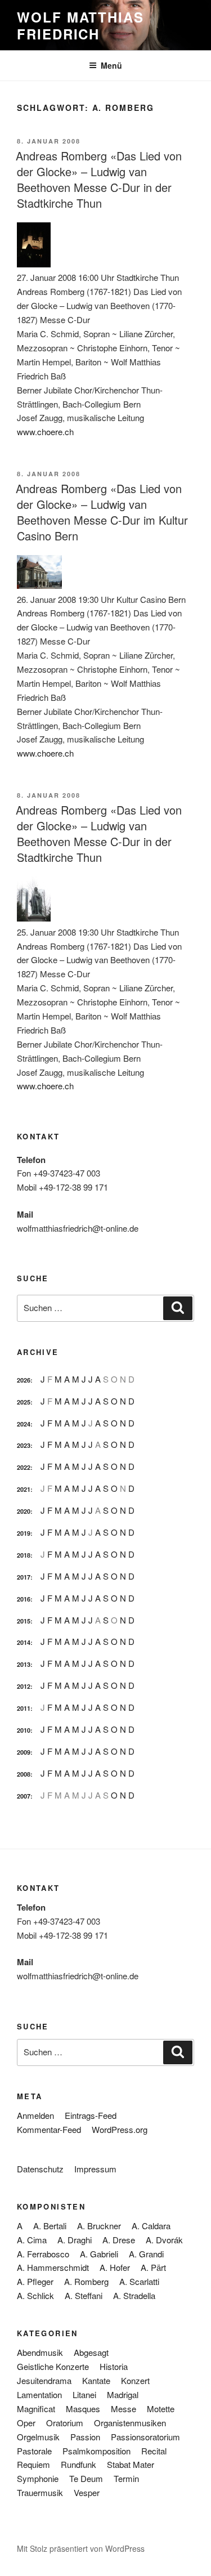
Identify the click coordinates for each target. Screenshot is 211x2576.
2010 (24, 1730)
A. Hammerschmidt (53, 2267)
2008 (24, 1774)
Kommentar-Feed (49, 2129)
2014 (24, 1642)
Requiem (33, 2464)
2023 (24, 1445)
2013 (24, 1664)
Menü (111, 65)
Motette (161, 2409)
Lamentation (39, 2394)
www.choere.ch (45, 431)
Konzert (135, 2380)
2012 (24, 1686)
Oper (26, 2423)
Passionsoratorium (145, 2437)
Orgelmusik (38, 2437)
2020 (24, 1511)
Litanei (84, 2394)
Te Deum (86, 2478)
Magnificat (36, 2409)
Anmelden (35, 2115)
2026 (24, 1380)
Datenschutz (40, 2169)
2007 (24, 1796)
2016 (24, 1599)
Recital (154, 2451)
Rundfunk (78, 2464)
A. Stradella (134, 2295)
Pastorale (34, 2451)
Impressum (95, 2169)
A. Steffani (84, 2295)
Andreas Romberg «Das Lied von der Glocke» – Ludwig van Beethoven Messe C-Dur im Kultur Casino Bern (102, 512)
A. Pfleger (35, 2281)
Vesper (87, 2492)
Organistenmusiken (130, 2423)
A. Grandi (146, 2254)
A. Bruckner (99, 2226)
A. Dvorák (164, 2240)
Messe (124, 2409)
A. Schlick (35, 2295)
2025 (24, 1402)
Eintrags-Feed (91, 2115)
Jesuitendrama (44, 2380)
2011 (24, 1708)
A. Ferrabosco (43, 2254)
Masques (83, 2409)
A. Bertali (50, 2226)
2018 (24, 1555)
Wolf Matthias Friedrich (80, 25)
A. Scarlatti (139, 2281)
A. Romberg (86, 2281)
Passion (85, 2437)
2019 (24, 1533)
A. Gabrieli (99, 2254)
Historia (114, 2366)
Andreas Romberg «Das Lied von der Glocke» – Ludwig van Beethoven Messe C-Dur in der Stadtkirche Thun (99, 179)
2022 (24, 1467)
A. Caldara (151, 2226)
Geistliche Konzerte (53, 2366)
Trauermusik (40, 2492)
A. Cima (32, 2240)
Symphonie (38, 2478)
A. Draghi (75, 2240)
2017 (24, 1577)
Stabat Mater (131, 2464)
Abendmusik (40, 2352)
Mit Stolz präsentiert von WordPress (81, 2548)
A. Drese (119, 2240)
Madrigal (123, 2394)
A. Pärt (153, 2267)
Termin (126, 2478)
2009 (24, 1752)
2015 (24, 1621)
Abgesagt (91, 2352)
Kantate (96, 2380)
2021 (24, 1489)
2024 (24, 1424)
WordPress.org (120, 2129)
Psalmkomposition (96, 2451)
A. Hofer (115, 2267)
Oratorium (65, 2423)
